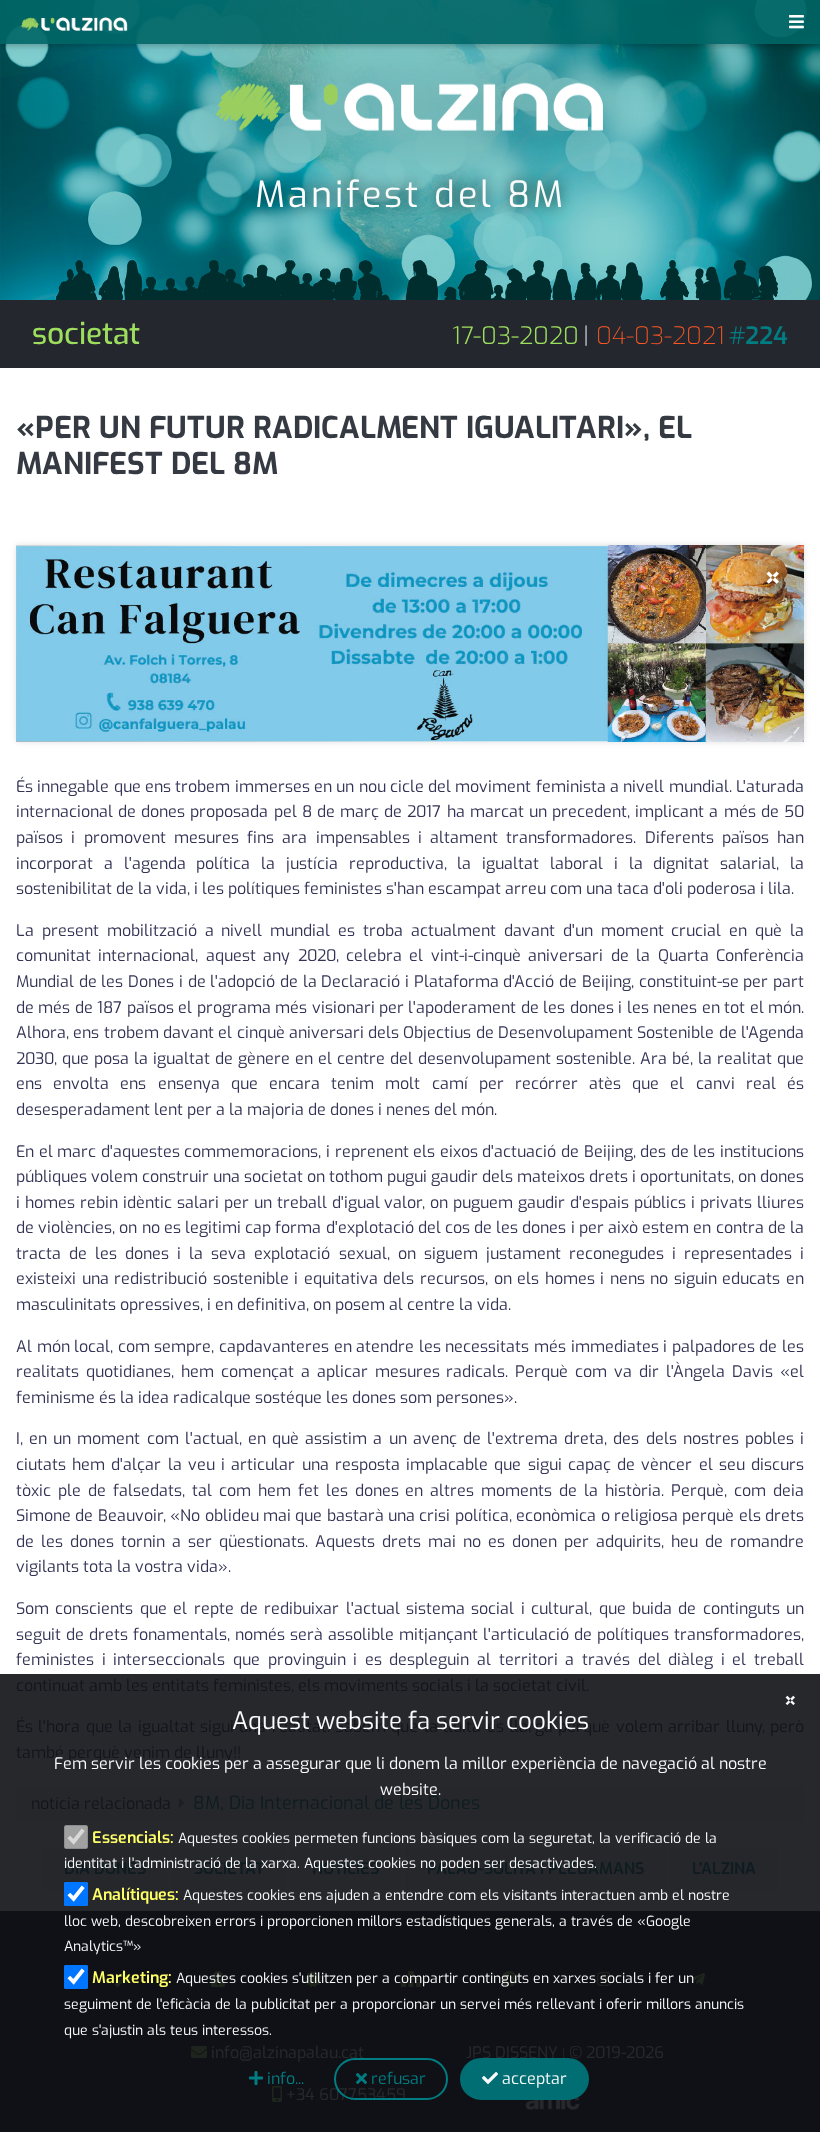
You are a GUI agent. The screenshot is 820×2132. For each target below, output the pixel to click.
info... (283, 2078)
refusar (396, 2078)
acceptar (532, 2078)
